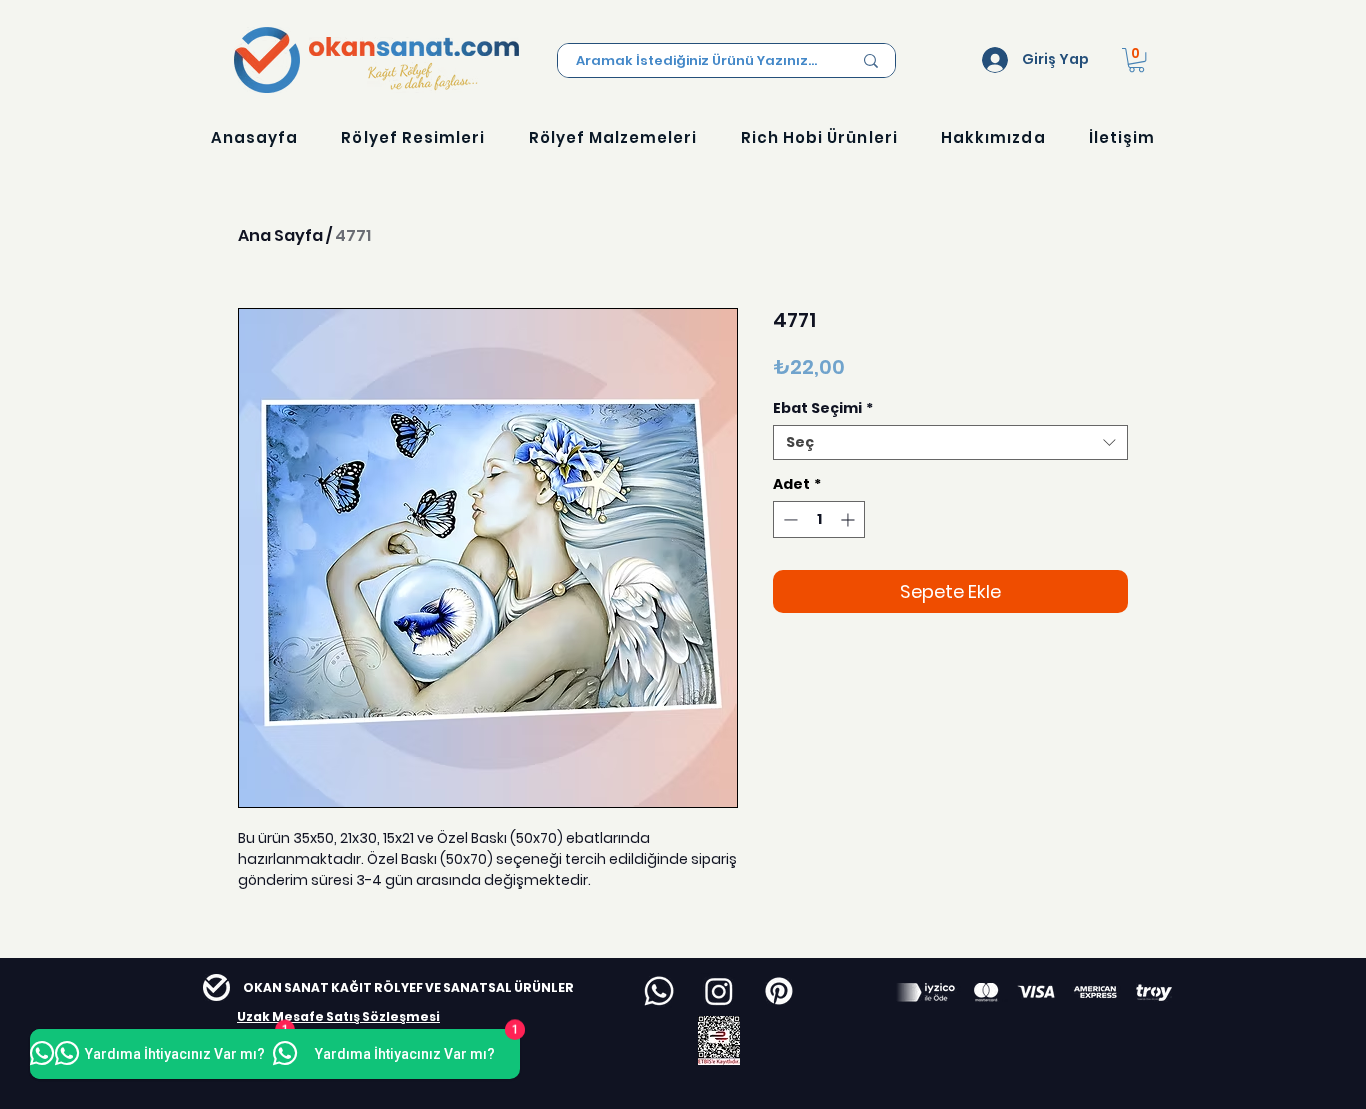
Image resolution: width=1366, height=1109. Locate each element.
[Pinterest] (779, 991)
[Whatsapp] (659, 991)
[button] (1136, 60)
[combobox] (950, 442)
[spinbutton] (819, 519)
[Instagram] (719, 991)
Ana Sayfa (280, 235)
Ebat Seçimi (823, 408)
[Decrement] (788, 519)
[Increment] (849, 519)
